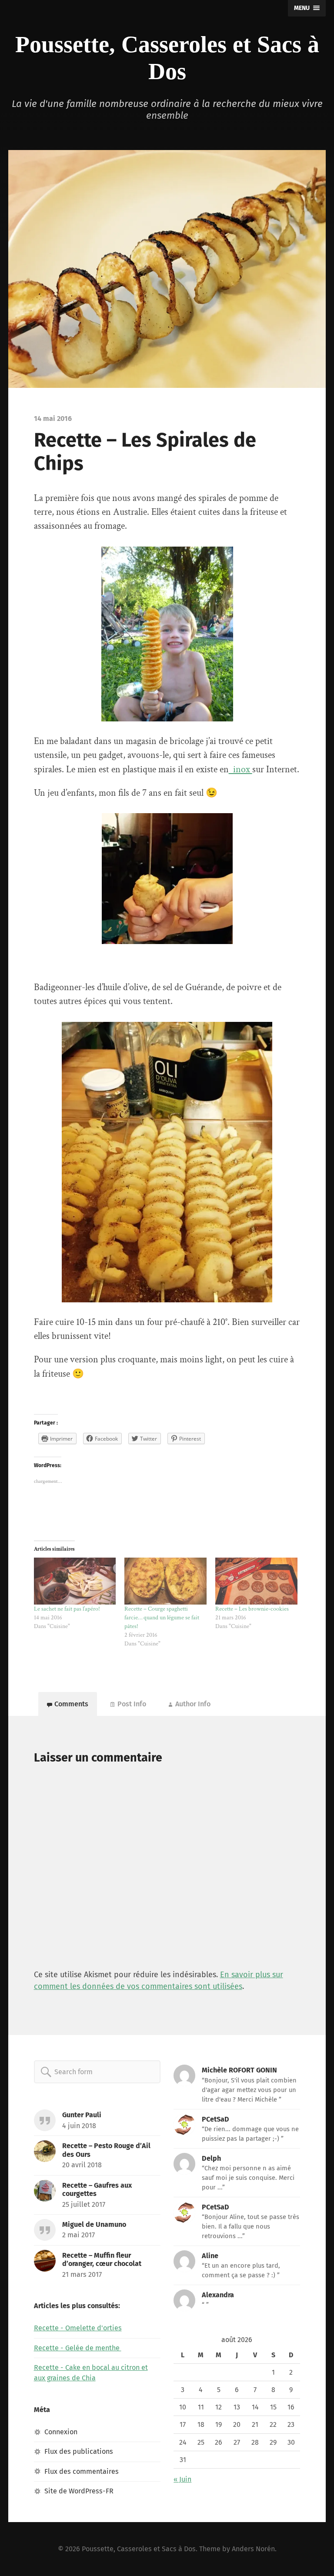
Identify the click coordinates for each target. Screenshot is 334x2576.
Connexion (61, 2432)
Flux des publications (79, 2451)
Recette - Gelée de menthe (78, 2348)
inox (240, 769)
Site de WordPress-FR (79, 2491)
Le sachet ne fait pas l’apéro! (68, 1609)
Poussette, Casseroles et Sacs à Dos (139, 2549)
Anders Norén (253, 2549)
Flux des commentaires (82, 2471)
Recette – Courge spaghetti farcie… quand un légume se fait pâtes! (162, 1618)
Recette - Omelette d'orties (78, 2328)
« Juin (182, 2479)
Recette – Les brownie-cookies (252, 1609)
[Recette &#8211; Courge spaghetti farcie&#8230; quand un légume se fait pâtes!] (165, 1581)
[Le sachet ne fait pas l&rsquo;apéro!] (75, 1581)
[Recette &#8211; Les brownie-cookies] (256, 1581)
